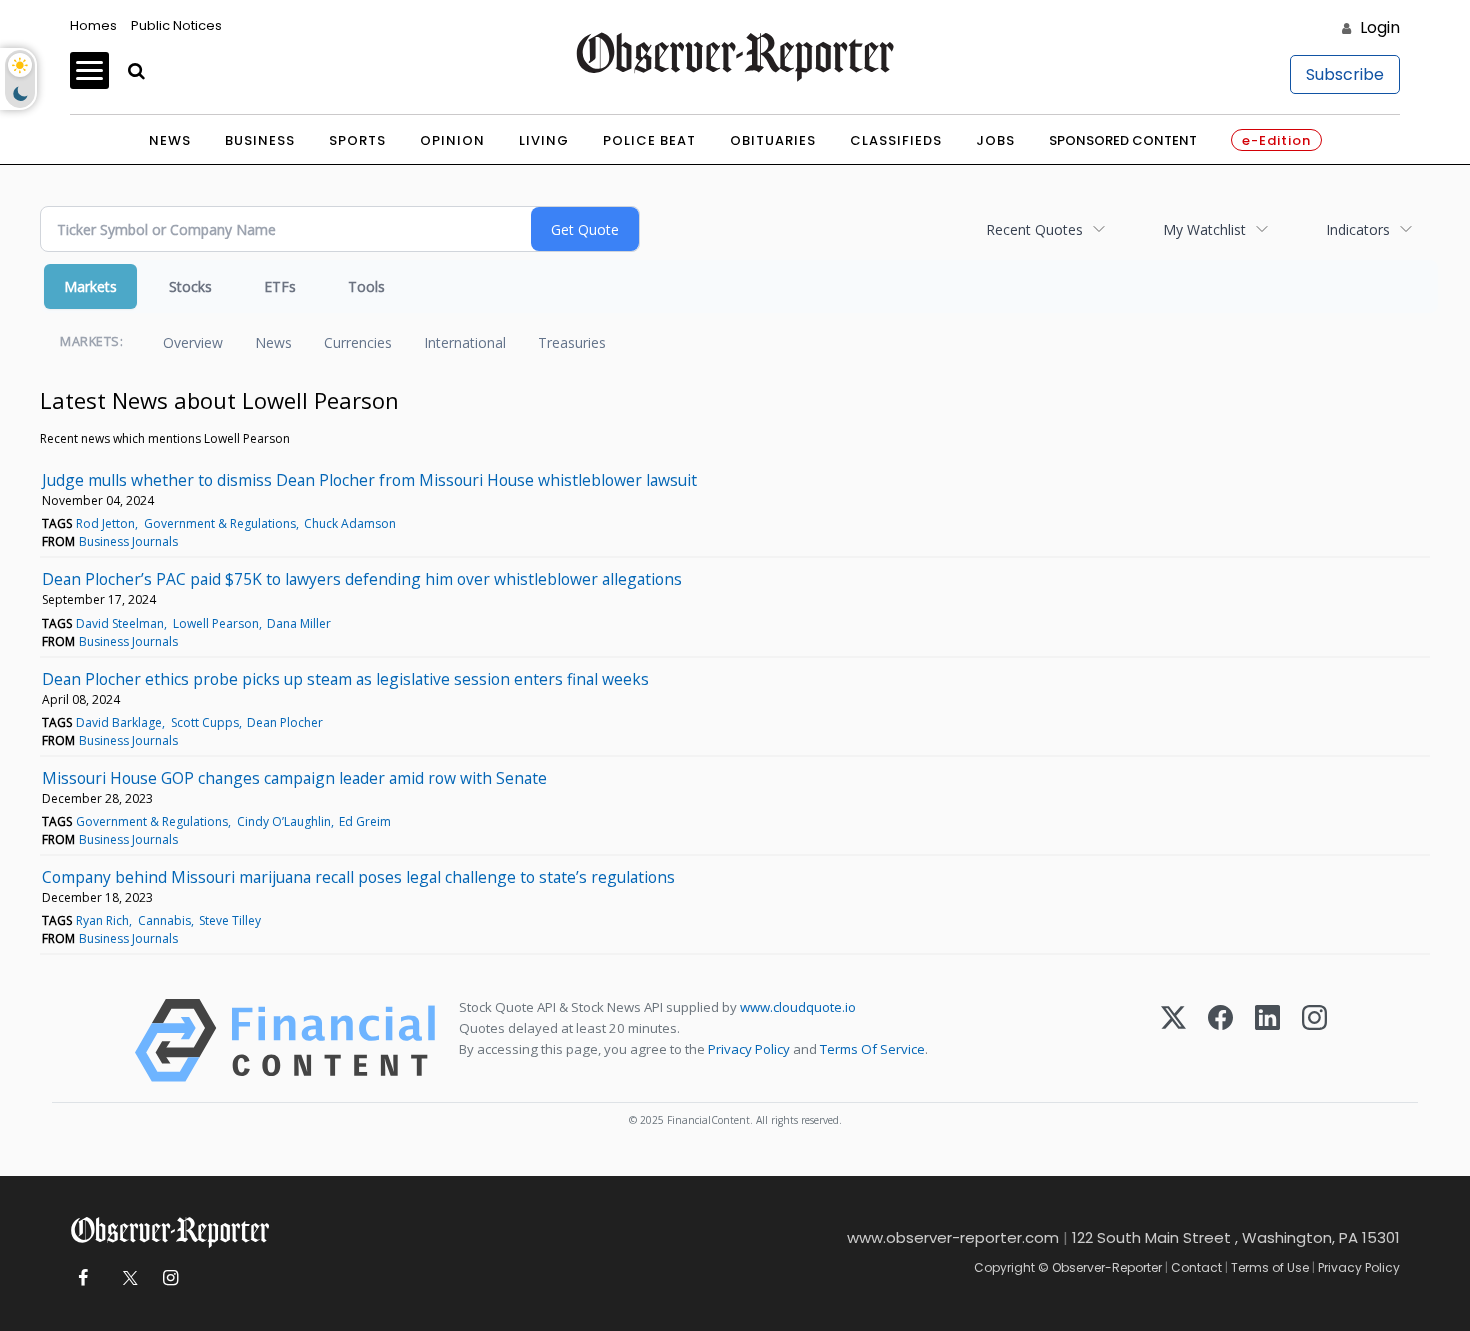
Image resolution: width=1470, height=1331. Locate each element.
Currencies (358, 342)
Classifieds (896, 140)
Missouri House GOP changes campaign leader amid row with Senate (294, 778)
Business (260, 140)
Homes (93, 25)
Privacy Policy (749, 1049)
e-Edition (1276, 140)
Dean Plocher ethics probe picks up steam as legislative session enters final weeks (345, 679)
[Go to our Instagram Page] (170, 1278)
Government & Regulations (220, 523)
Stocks (190, 286)
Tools (366, 286)
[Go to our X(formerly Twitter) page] (126, 1278)
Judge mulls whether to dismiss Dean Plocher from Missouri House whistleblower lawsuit (369, 480)
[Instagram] (1314, 1040)
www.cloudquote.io (798, 1007)
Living (544, 140)
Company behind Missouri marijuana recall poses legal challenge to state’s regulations (358, 877)
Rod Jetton (105, 523)
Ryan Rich (102, 920)
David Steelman (120, 623)
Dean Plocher (285, 722)
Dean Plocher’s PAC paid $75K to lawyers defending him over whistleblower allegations (362, 579)
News (170, 140)
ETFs (280, 286)
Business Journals (128, 541)
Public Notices (176, 25)
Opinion (452, 140)
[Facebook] (1220, 1040)
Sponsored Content (1123, 140)
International (465, 342)
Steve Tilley (230, 920)
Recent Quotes (1034, 229)
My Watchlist (1204, 229)
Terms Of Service (872, 1049)
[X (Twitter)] (1173, 1040)
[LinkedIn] (1267, 1040)
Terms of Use (1270, 1267)
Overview (193, 342)
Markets (90, 286)
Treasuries (572, 342)
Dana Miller (299, 623)
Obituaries (773, 140)
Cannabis (164, 920)
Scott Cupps (205, 722)
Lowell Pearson (216, 623)
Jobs (995, 140)
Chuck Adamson (350, 523)
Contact (1196, 1267)
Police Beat (649, 140)
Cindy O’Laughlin (284, 821)
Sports (357, 140)
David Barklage (119, 722)
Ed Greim (365, 821)
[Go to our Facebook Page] (82, 1278)
